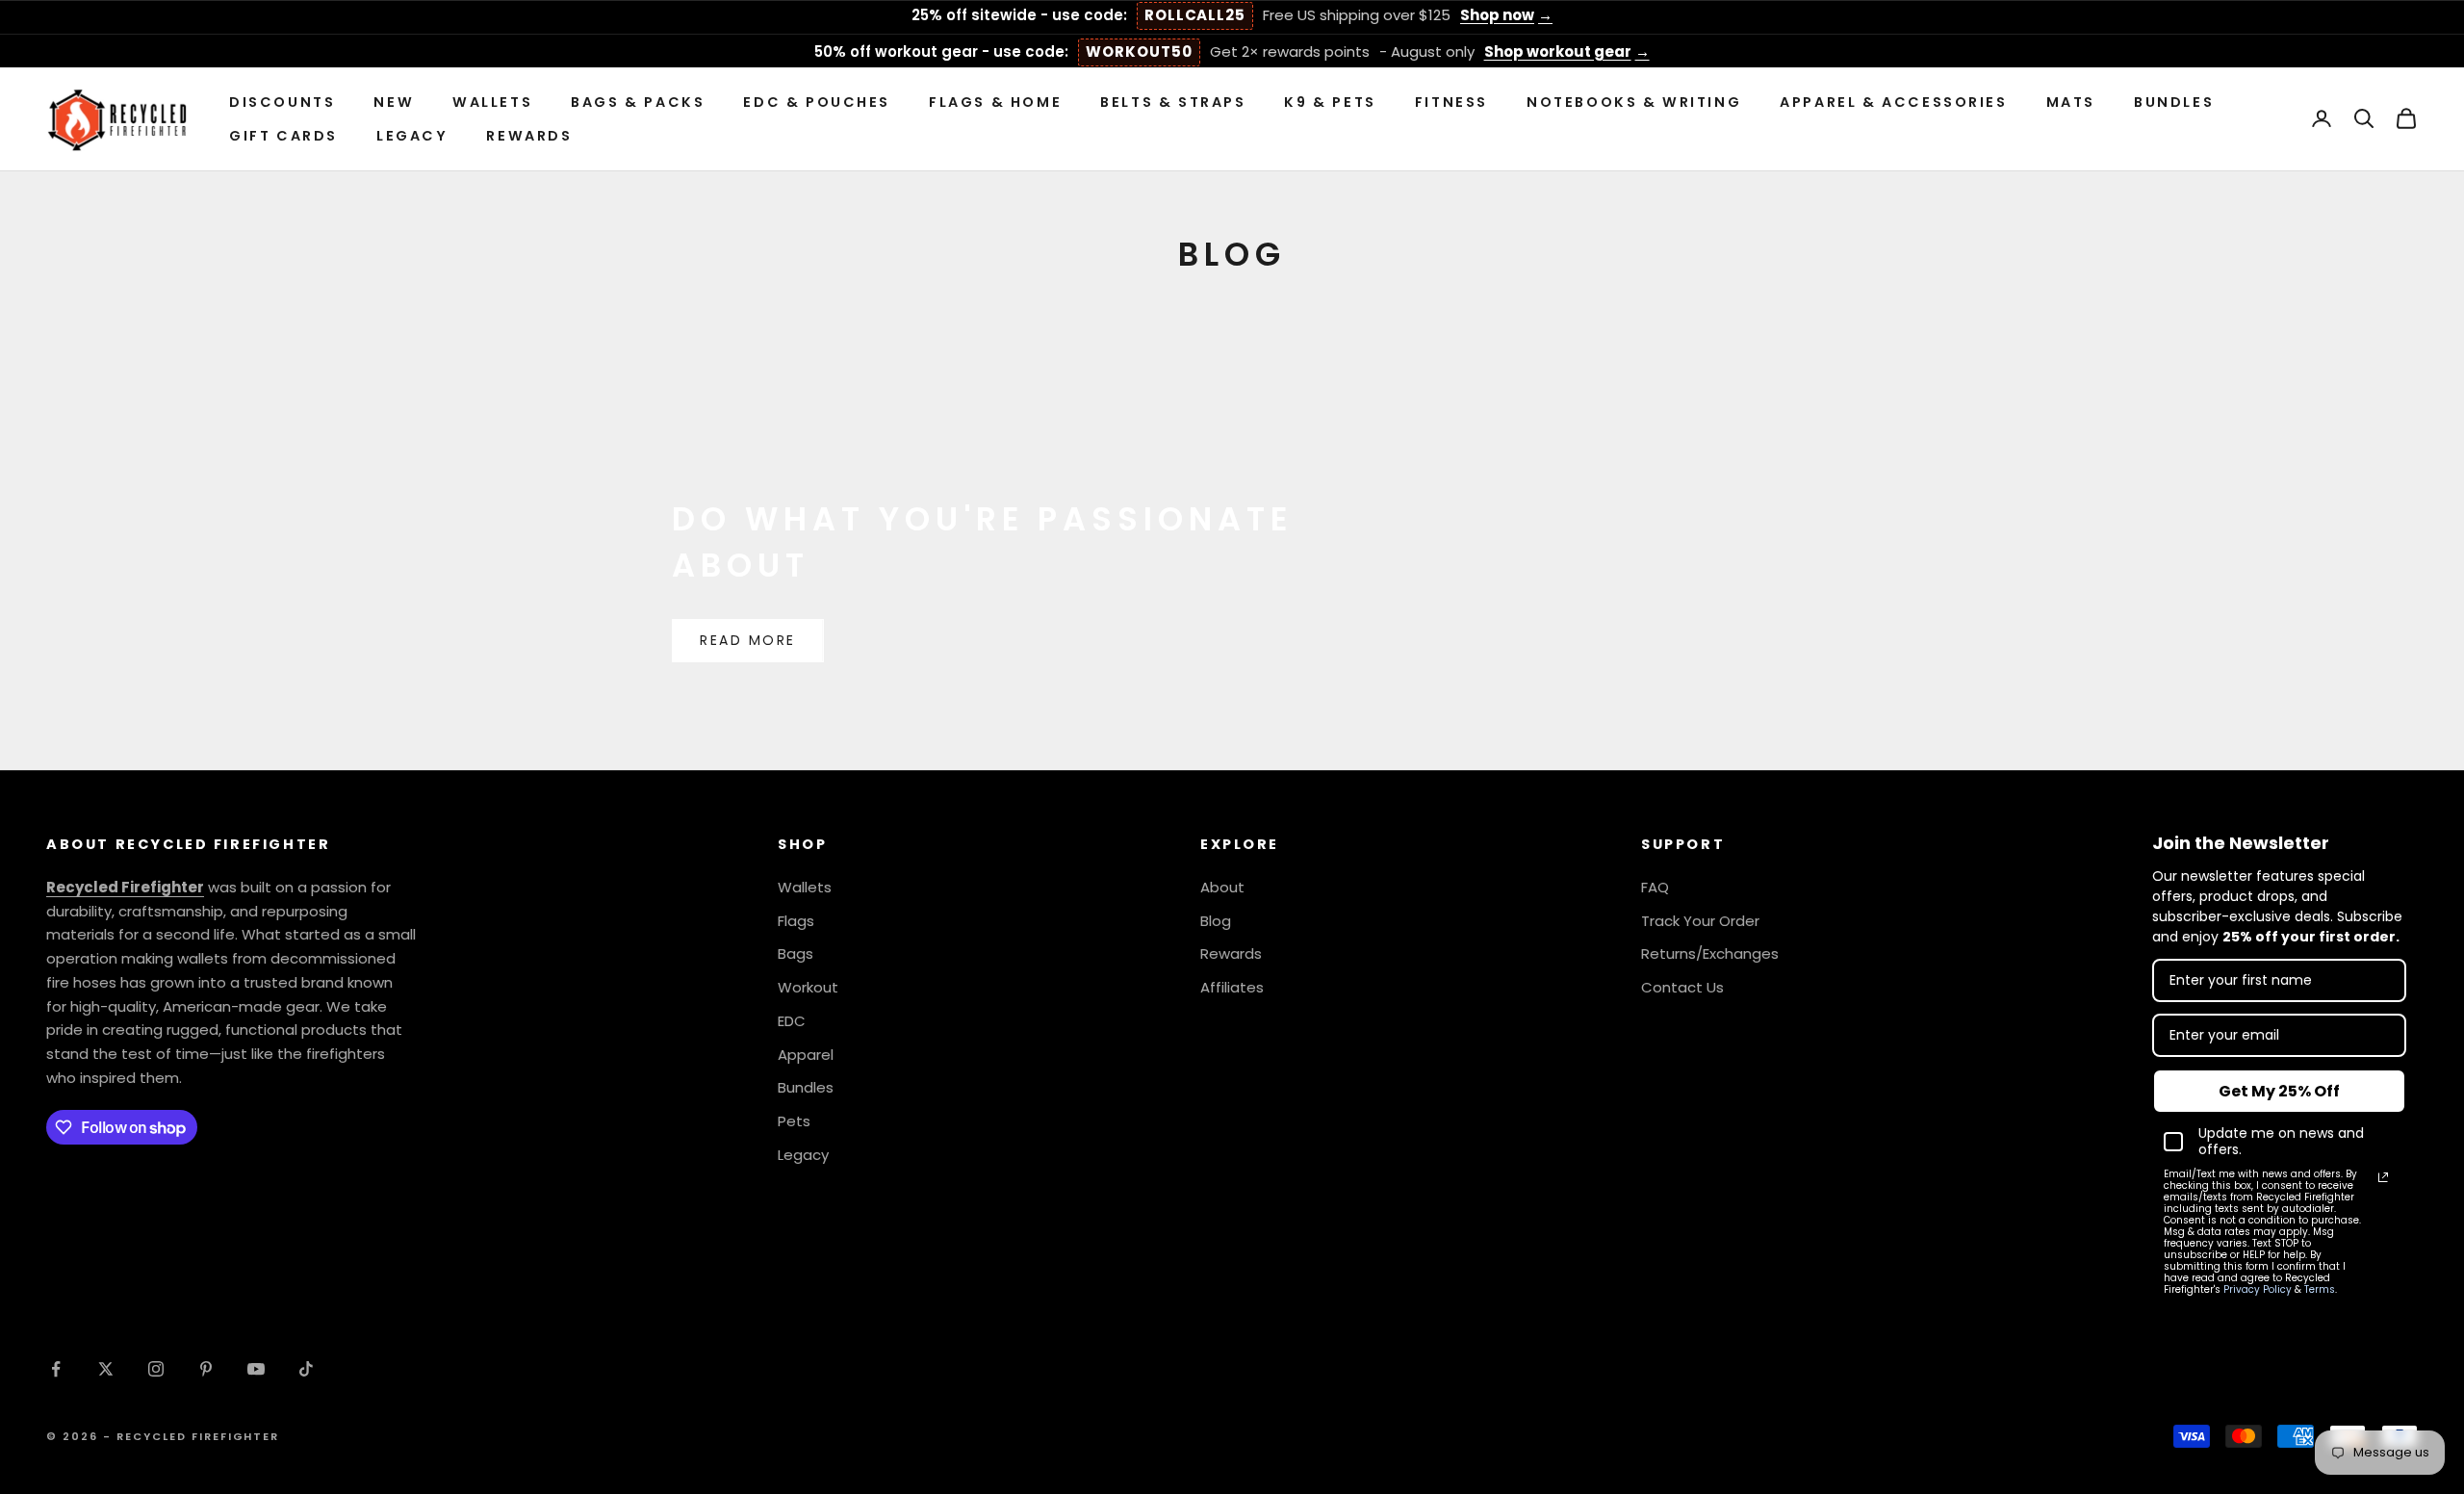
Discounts (282, 102)
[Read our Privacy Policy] (2383, 1177)
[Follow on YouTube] (256, 1369)
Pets (794, 1121)
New (394, 102)
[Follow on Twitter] (106, 1369)
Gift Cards (283, 135)
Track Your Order (1700, 921)
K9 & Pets (1330, 102)
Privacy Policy (2258, 1289)
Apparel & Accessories (1893, 102)
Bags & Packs (638, 102)
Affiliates (1232, 987)
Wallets (492, 102)
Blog (1216, 921)
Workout (808, 987)
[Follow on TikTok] (306, 1369)
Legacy (412, 135)
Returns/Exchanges (1710, 953)
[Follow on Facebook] (56, 1369)
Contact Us (1682, 987)
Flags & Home (995, 102)
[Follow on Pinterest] (206, 1369)
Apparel (806, 1055)
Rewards (529, 135)
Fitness (1451, 102)
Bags (796, 953)
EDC (792, 1021)
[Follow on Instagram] (156, 1369)
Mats (2071, 102)
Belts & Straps (1173, 102)
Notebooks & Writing (1634, 102)
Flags (796, 921)
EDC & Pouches (817, 102)
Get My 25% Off (2279, 1091)
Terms (2320, 1289)
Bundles (2174, 102)
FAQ (1655, 887)
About (1222, 887)
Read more (748, 640)
